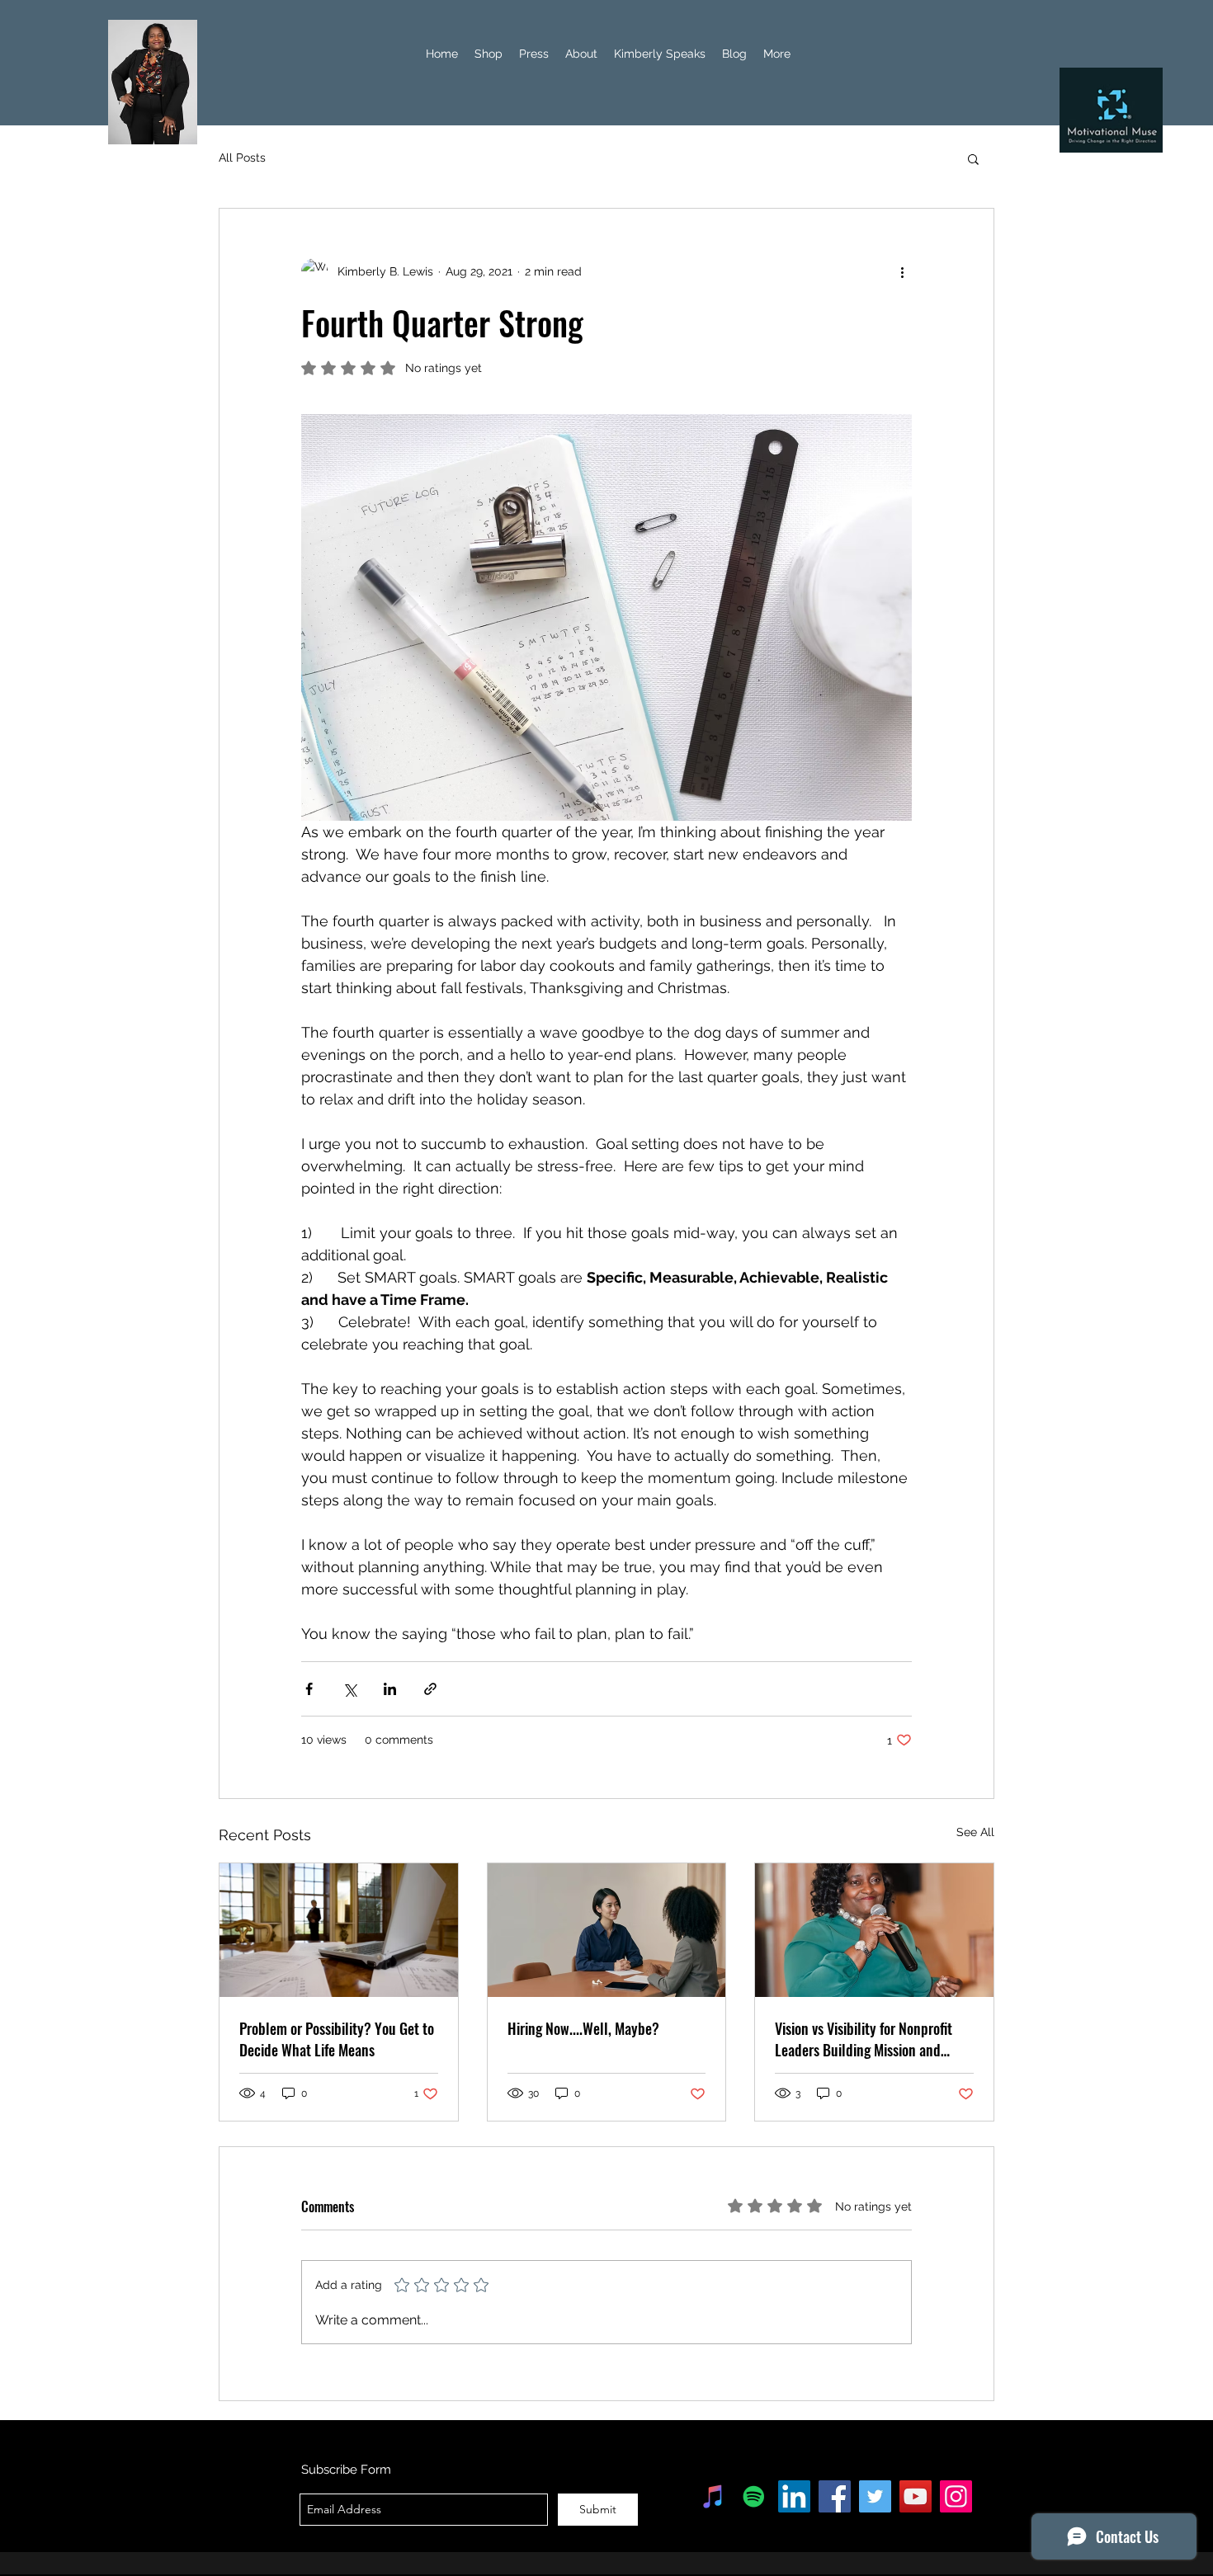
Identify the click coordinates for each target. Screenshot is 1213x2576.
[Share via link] (430, 1689)
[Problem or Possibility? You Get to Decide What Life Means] (339, 1930)
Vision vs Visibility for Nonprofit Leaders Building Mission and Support (864, 2039)
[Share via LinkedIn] (390, 1689)
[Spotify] (754, 2496)
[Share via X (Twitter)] (349, 1689)
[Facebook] (835, 2496)
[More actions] (902, 271)
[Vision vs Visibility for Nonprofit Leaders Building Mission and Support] (874, 1930)
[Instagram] (956, 2496)
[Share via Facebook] (309, 1689)
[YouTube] (916, 2496)
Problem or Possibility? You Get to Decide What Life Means (337, 2039)
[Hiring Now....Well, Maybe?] (607, 1930)
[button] (973, 158)
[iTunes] (713, 2496)
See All (975, 1832)
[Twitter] (875, 2496)
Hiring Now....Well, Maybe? (583, 2028)
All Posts (242, 158)
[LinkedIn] (794, 2496)
